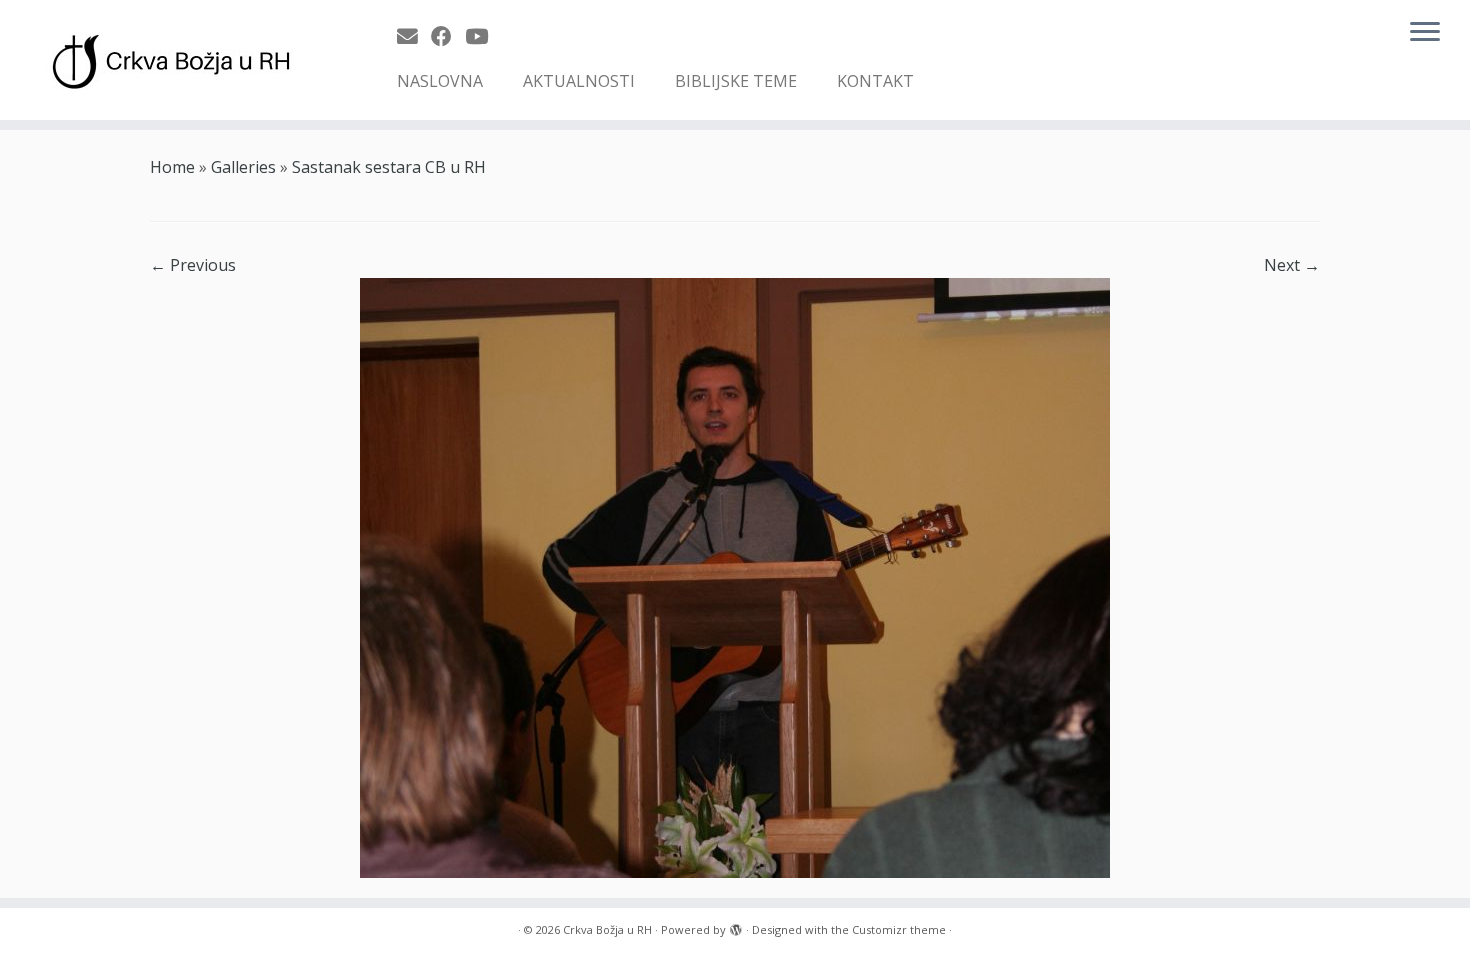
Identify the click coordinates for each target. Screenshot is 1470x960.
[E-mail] (414, 36)
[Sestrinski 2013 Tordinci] (735, 576)
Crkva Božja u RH (607, 929)
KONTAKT (875, 81)
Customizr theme (899, 929)
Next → (1292, 265)
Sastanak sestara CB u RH (389, 167)
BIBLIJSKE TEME (736, 81)
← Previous (193, 265)
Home (172, 167)
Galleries (243, 167)
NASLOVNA (440, 81)
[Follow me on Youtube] (483, 36)
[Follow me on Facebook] (448, 36)
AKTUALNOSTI (579, 81)
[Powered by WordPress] (736, 926)
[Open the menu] (1425, 33)
